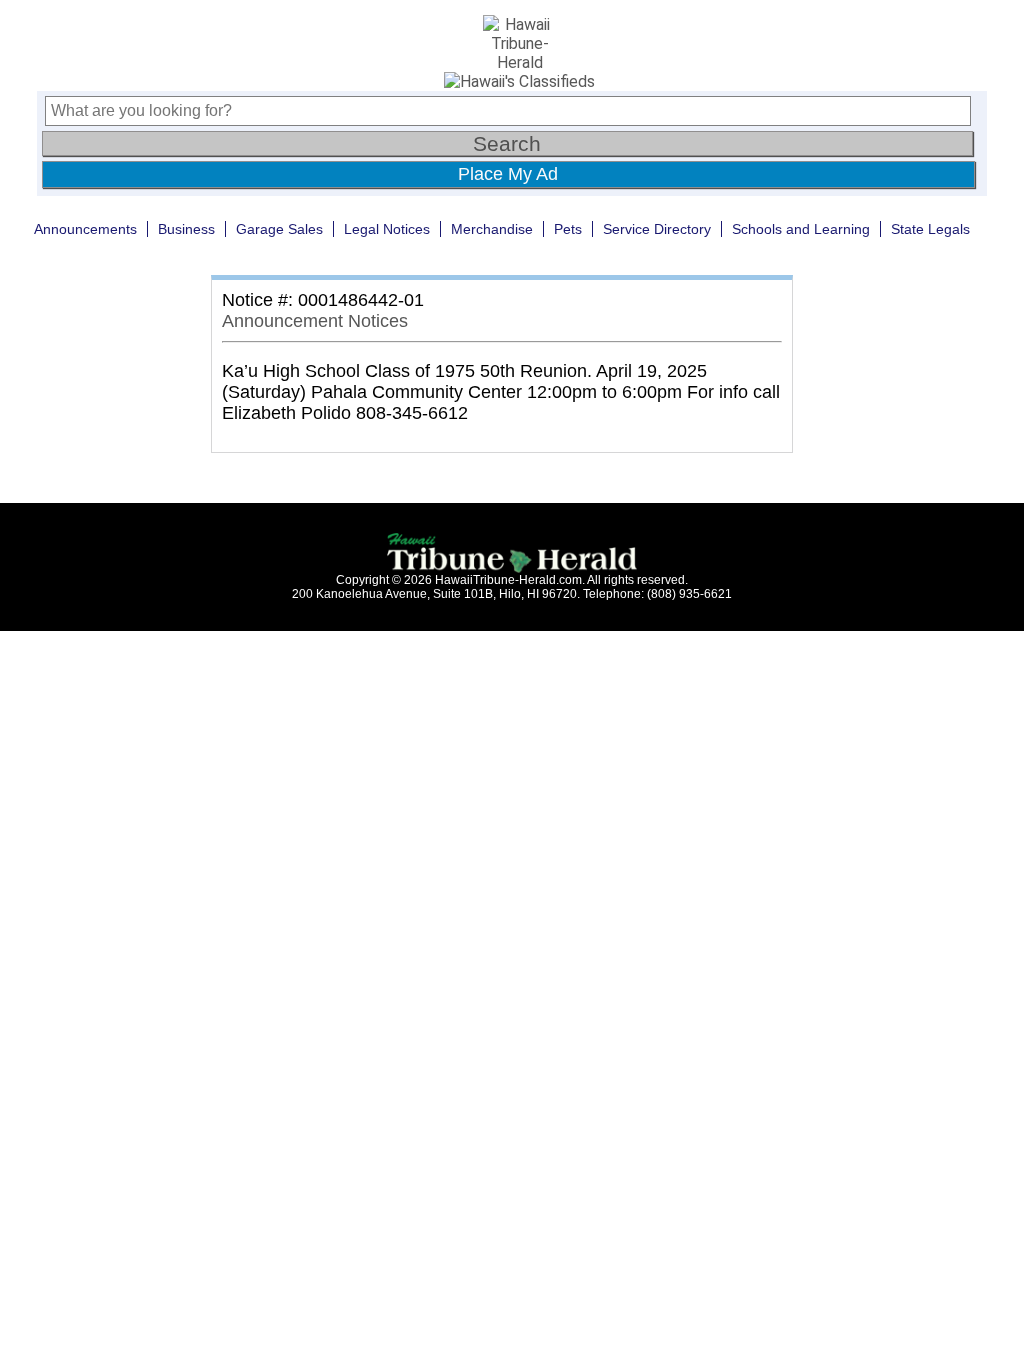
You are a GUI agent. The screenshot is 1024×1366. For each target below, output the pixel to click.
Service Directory (657, 229)
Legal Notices (387, 229)
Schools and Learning (801, 229)
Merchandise (492, 229)
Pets (568, 229)
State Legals (930, 229)
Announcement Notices (315, 321)
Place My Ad (508, 174)
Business (186, 229)
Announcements (85, 229)
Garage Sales (279, 229)
